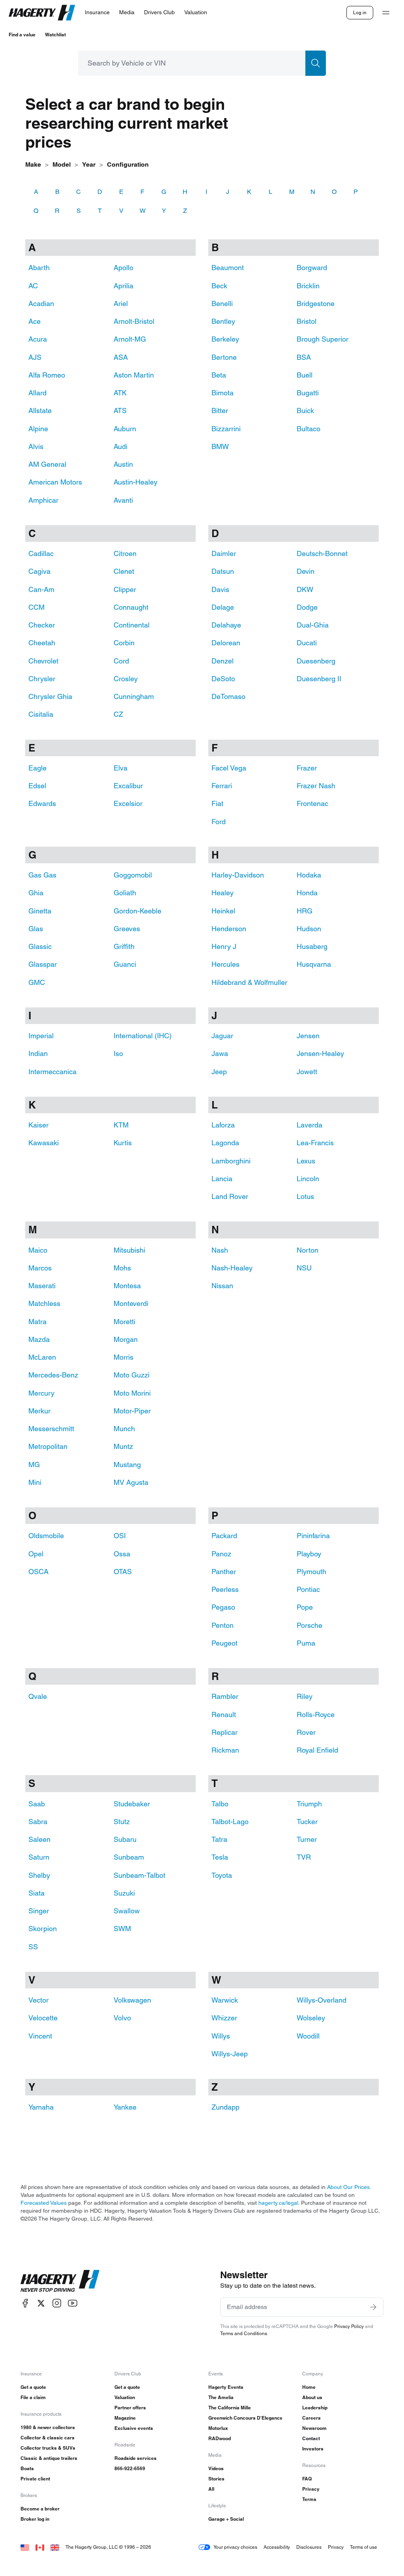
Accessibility (277, 2547)
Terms (309, 2499)
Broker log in (35, 2519)
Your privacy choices (235, 2547)
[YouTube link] (73, 2303)
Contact (311, 2438)
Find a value (22, 35)
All (211, 2489)
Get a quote (33, 2387)
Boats (27, 2468)
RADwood (220, 2438)
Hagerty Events (226, 2387)
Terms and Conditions (244, 2333)
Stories (216, 2479)
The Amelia (221, 2397)
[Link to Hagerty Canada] (40, 2547)
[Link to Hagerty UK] (55, 2547)
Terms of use (364, 2547)
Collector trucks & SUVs (48, 2448)
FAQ (307, 2479)
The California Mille (230, 2408)
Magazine (125, 2418)
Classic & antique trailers (49, 2458)
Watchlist (55, 35)
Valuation (125, 2397)
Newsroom (314, 2428)
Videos (216, 2468)
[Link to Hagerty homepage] (60, 2281)
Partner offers (130, 2408)
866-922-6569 (130, 2468)
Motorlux (218, 2428)
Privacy (311, 2489)
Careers (311, 2418)
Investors (313, 2449)
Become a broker (40, 2509)
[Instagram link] (57, 2303)
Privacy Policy (349, 2326)
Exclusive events (134, 2428)
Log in (360, 12)
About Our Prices (348, 2187)
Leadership (315, 2408)
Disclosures (309, 2547)
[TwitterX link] (41, 2303)
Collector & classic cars (48, 2438)
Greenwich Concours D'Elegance (245, 2418)
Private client (35, 2479)
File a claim (33, 2397)
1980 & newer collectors (48, 2427)
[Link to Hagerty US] (25, 2547)
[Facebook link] (25, 2303)
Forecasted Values (44, 2203)
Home (309, 2387)
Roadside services (136, 2458)
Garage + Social (226, 2519)
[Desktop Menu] (386, 13)
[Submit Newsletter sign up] (373, 2307)
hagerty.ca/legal (278, 2203)
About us (312, 2397)
